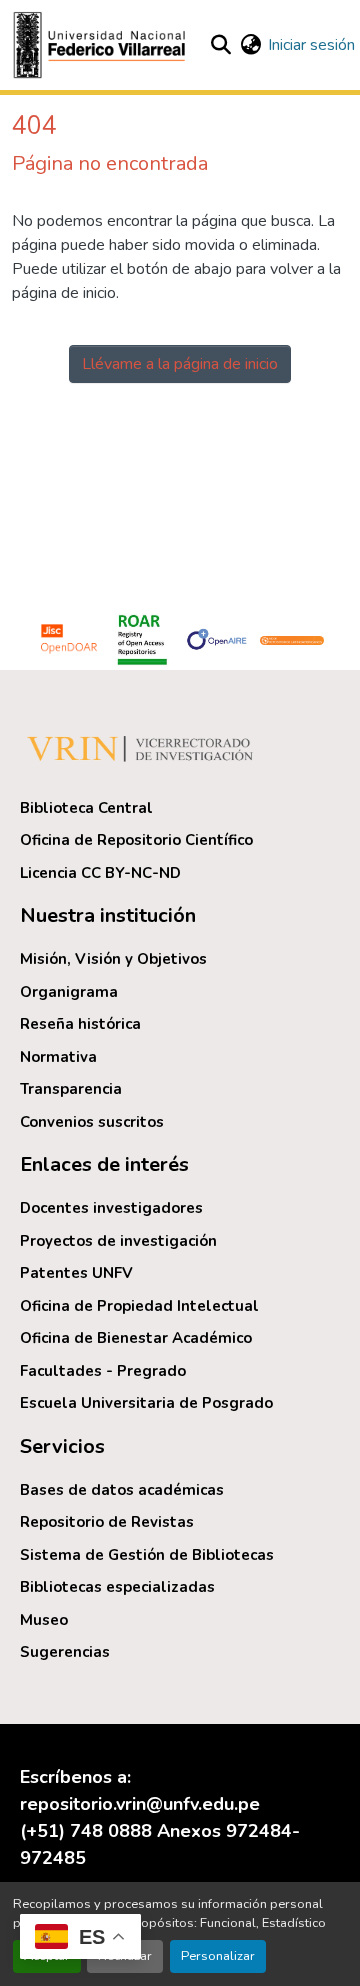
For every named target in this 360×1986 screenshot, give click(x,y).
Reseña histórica (80, 1024)
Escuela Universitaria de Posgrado (146, 1403)
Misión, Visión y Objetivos (113, 959)
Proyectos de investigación (118, 1241)
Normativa (58, 1057)
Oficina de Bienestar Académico (136, 1338)
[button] (102, 45)
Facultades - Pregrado (103, 1371)
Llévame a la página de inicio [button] (180, 364)
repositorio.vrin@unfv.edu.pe (140, 1804)
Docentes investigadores (111, 1208)
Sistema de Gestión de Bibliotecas (147, 1555)
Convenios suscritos (92, 1122)
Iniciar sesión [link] (311, 45)
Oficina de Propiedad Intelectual (139, 1306)
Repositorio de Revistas (107, 1522)
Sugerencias (65, 1652)
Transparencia (71, 1089)
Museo (44, 1620)
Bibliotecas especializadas (117, 1587)
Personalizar (218, 1956)
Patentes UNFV (76, 1273)
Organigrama (69, 992)
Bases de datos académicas (122, 1490)
